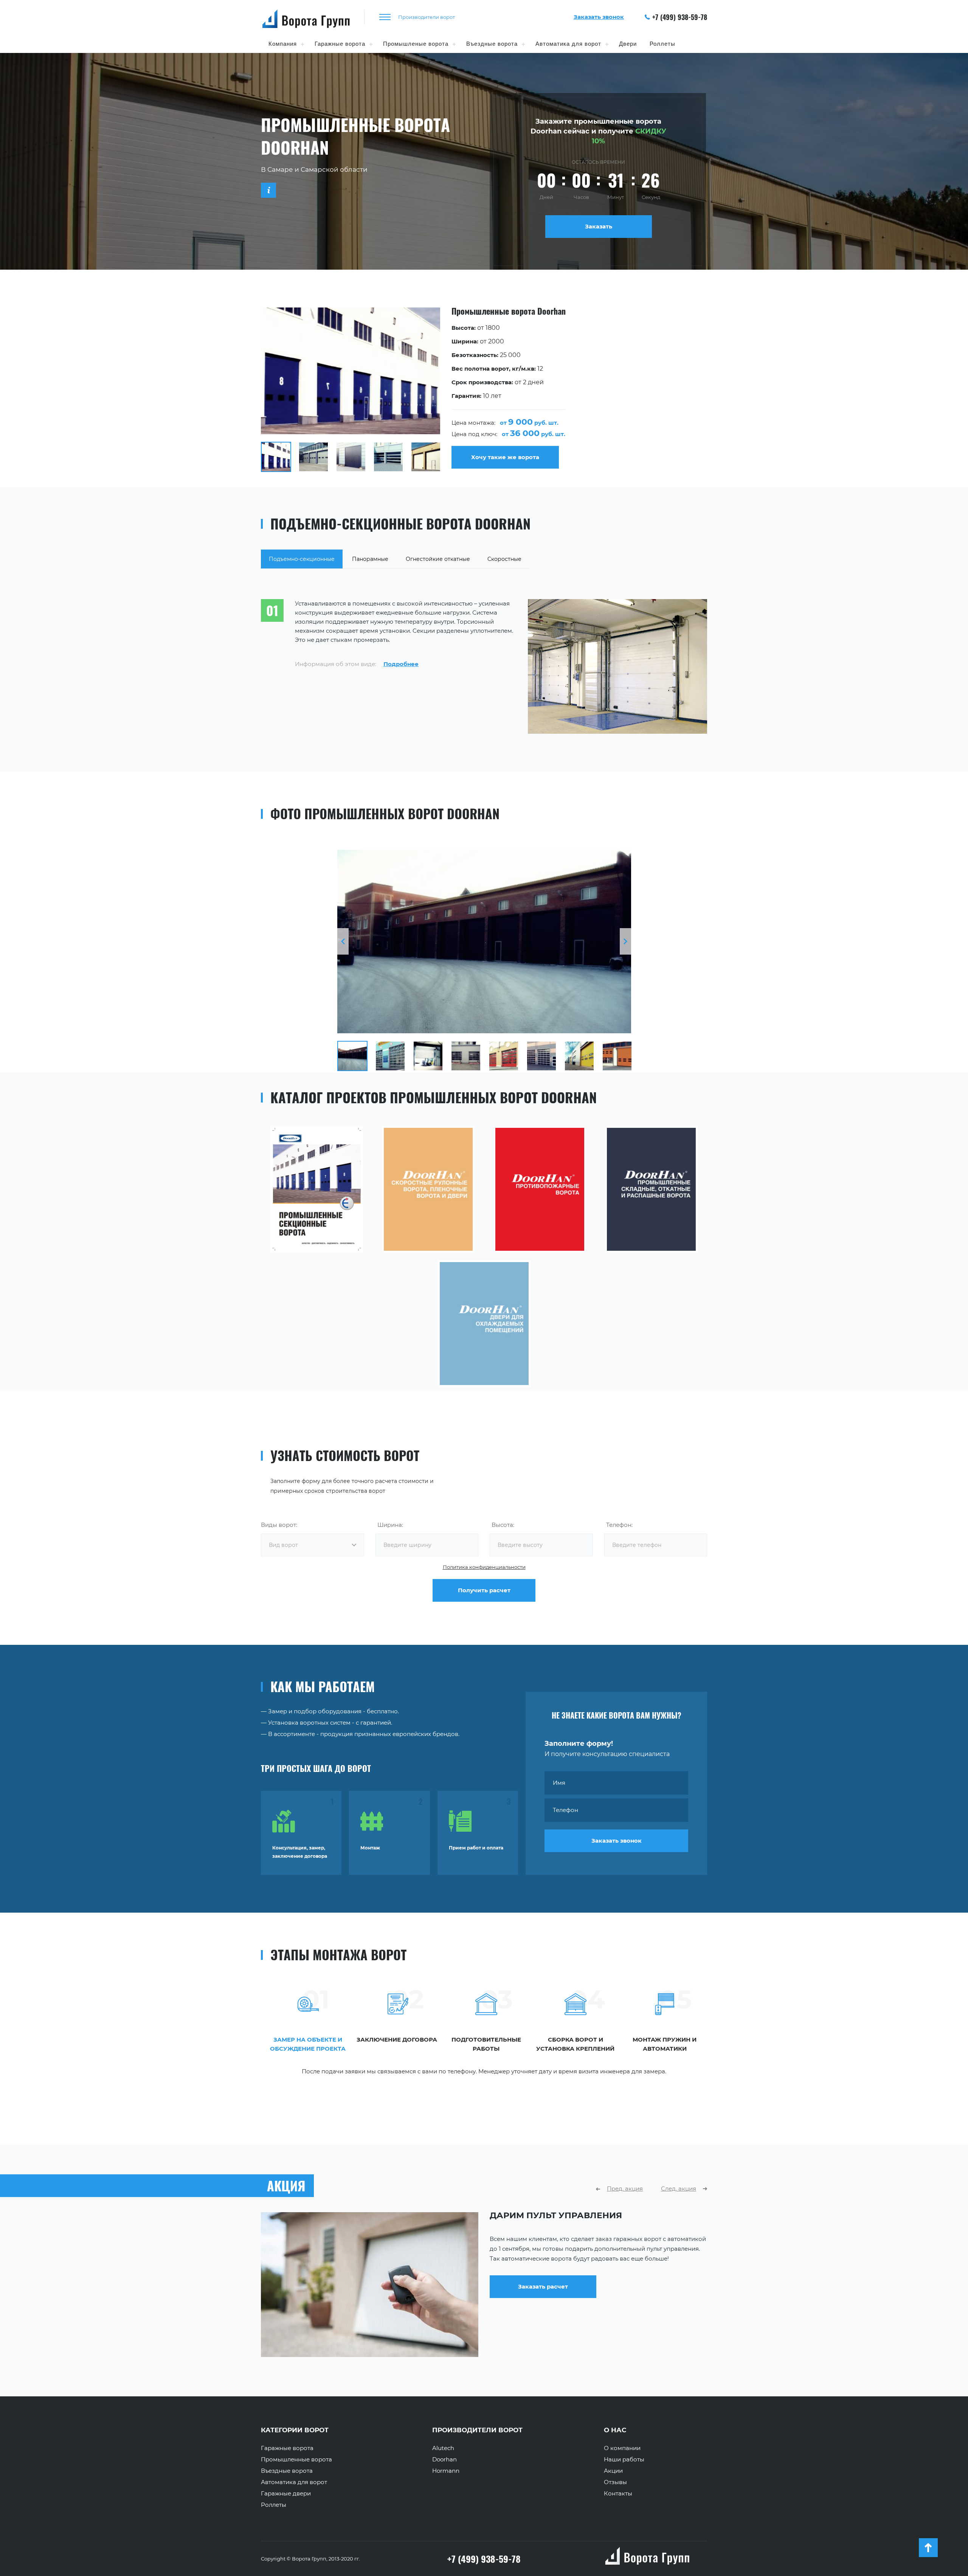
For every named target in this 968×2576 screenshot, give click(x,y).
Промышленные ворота (296, 2460)
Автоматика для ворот (568, 44)
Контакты (618, 2494)
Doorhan (444, 2460)
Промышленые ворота (416, 44)
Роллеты (662, 44)
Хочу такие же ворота (505, 457)
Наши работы (624, 2460)
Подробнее (401, 664)
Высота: (503, 1525)
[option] (484, 390)
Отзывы (615, 2482)
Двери (628, 44)
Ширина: (390, 1525)
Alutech (443, 2448)
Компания (283, 44)
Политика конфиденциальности (484, 1567)
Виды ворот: (279, 1525)
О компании (622, 2448)
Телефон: (619, 1525)
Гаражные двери (286, 2494)
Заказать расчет (543, 2327)
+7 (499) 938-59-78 (680, 17)
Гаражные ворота (340, 44)
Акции (613, 2471)
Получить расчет (484, 1590)
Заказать (599, 226)
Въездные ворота (492, 44)
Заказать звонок (617, 1841)
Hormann (446, 2471)
